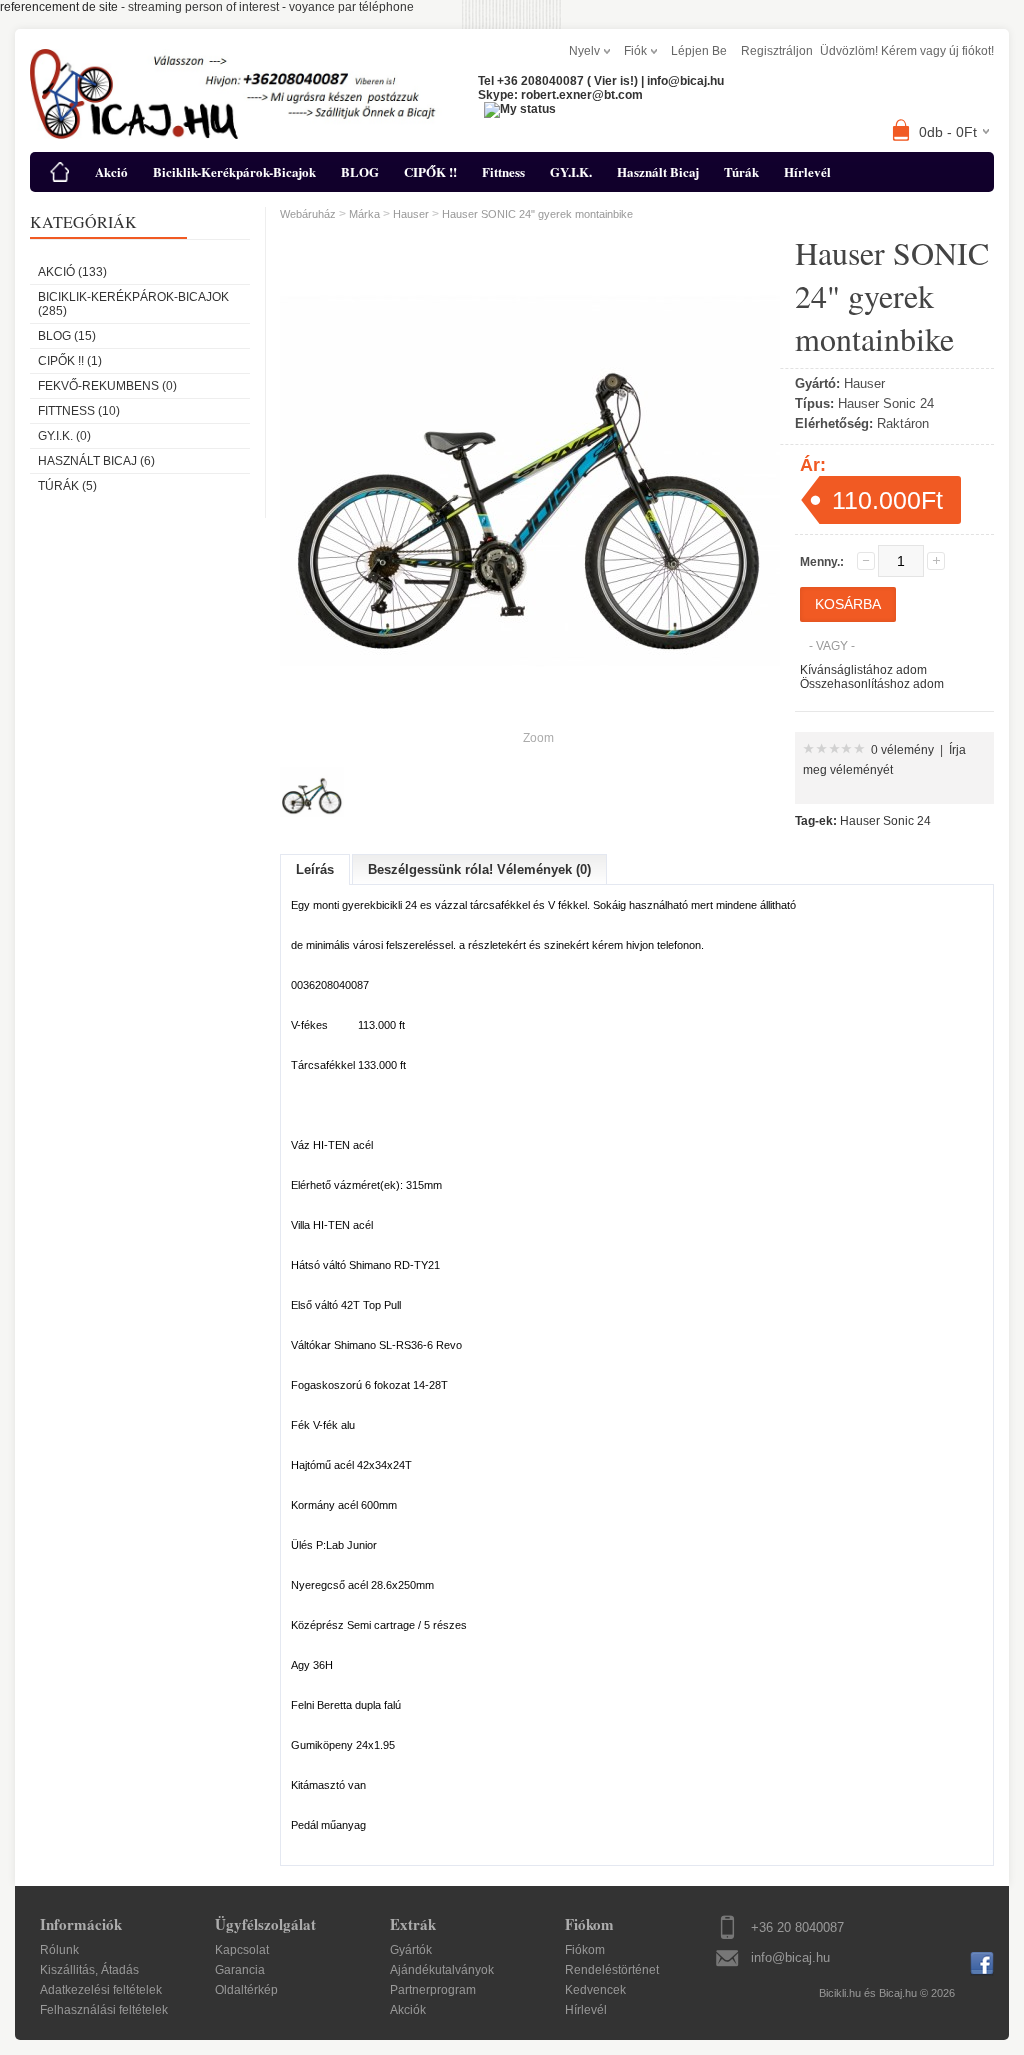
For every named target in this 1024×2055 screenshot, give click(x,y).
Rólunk (59, 1950)
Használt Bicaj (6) (96, 461)
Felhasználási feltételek (104, 2010)
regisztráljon (777, 51)
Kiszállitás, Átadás (89, 1970)
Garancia (240, 1970)
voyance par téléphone (351, 7)
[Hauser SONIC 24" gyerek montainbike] (312, 792)
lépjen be (699, 51)
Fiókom (585, 1950)
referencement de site (59, 7)
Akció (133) (72, 272)
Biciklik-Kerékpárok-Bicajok (234, 171)
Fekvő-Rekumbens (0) (107, 386)
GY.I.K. (571, 171)
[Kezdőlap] (60, 172)
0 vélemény (902, 750)
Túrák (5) (67, 486)
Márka (364, 214)
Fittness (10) (79, 411)
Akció (111, 171)
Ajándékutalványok (442, 1970)
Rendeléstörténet (612, 1970)
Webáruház (308, 214)
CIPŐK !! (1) (70, 361)
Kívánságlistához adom (863, 670)
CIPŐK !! (430, 171)
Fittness (503, 171)
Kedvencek (595, 1990)
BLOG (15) (67, 336)
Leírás (315, 869)
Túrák (741, 171)
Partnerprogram (433, 1990)
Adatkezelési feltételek (101, 1990)
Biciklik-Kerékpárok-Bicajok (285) (133, 304)
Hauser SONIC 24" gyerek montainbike (537, 214)
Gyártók (411, 1950)
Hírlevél (807, 171)
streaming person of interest (203, 7)
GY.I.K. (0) (64, 436)
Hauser (411, 214)
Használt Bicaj (658, 171)
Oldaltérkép (246, 1990)
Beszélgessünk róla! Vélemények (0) (479, 869)
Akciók (408, 2010)
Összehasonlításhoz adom (872, 684)
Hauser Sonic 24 (885, 821)
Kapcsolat (242, 1950)
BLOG (360, 171)
